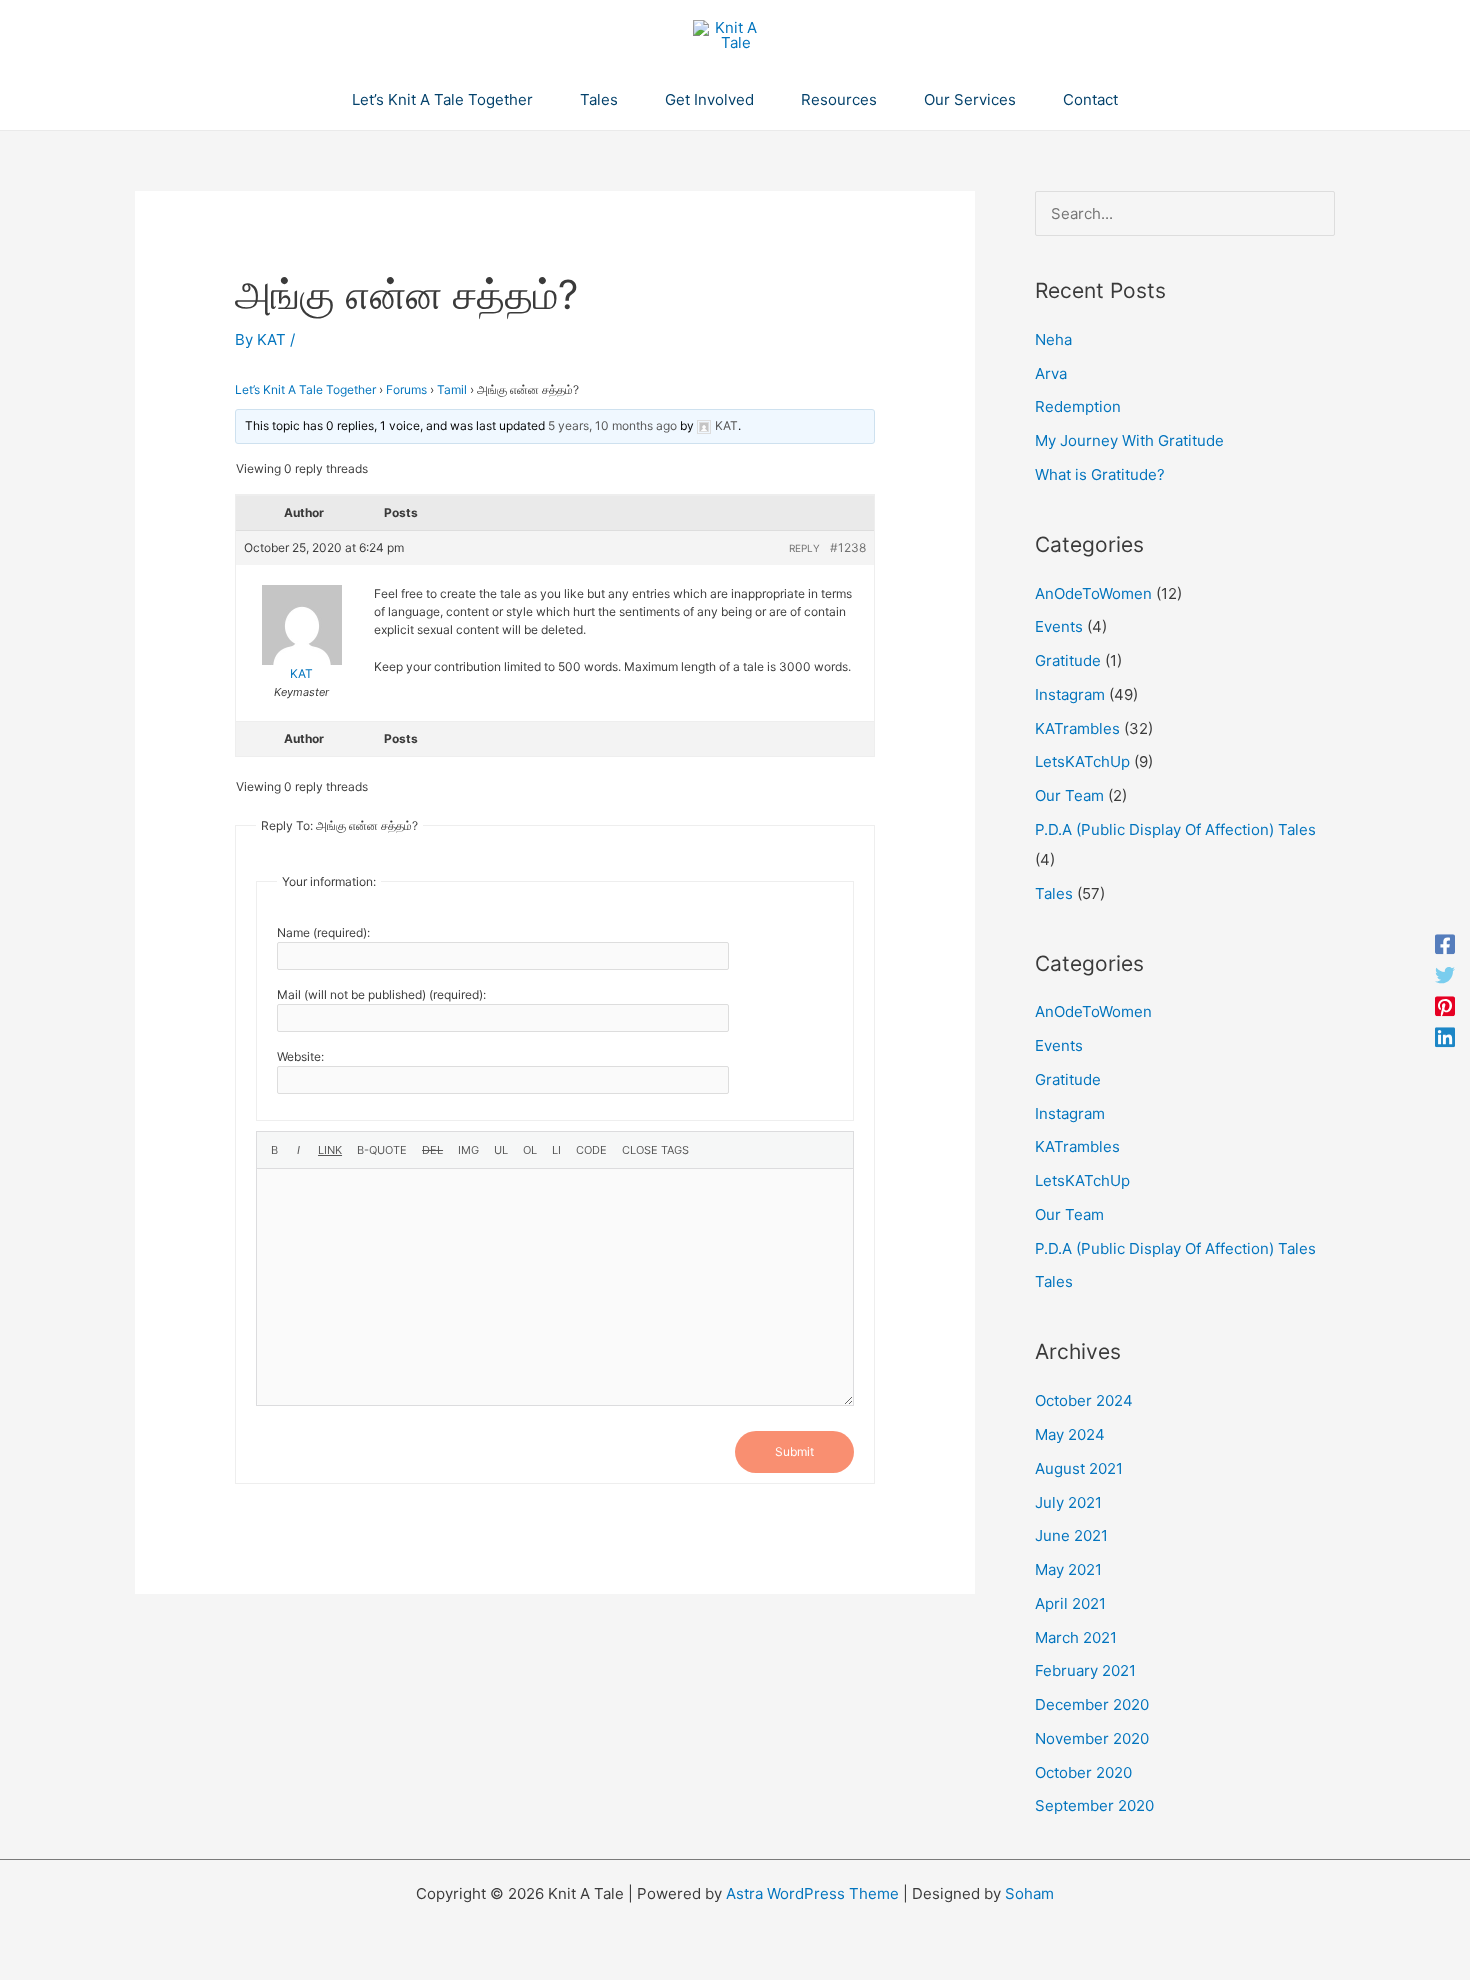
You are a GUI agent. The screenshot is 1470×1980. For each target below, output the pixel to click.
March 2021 (1076, 1637)
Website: (300, 1056)
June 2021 (1071, 1535)
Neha (1053, 339)
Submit (794, 1451)
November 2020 (1092, 1738)
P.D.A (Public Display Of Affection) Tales (1175, 829)
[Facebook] (1445, 943)
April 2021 (1070, 1603)
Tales (1054, 893)
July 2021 (1068, 1502)
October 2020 (1083, 1772)
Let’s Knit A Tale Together (305, 389)
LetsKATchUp (1082, 761)
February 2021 (1085, 1670)
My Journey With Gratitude (1129, 440)
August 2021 (1079, 1468)
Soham (1029, 1893)
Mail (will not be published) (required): (381, 994)
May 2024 (1070, 1434)
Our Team (1069, 795)
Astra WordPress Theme (812, 1893)
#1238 (848, 547)
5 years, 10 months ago (612, 425)
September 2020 (1094, 1805)
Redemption (1078, 406)
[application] (541, 100)
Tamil (452, 389)
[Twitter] (1445, 974)
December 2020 (1092, 1704)
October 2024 (1084, 1400)
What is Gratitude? (1100, 474)
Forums (406, 389)
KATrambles (1077, 728)
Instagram (1070, 694)
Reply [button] (804, 548)
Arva (1051, 373)
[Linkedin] (1445, 1036)
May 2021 (1068, 1569)
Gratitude (1068, 660)
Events (1059, 626)
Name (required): (323, 932)
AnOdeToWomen (1093, 593)
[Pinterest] (1445, 1005)
